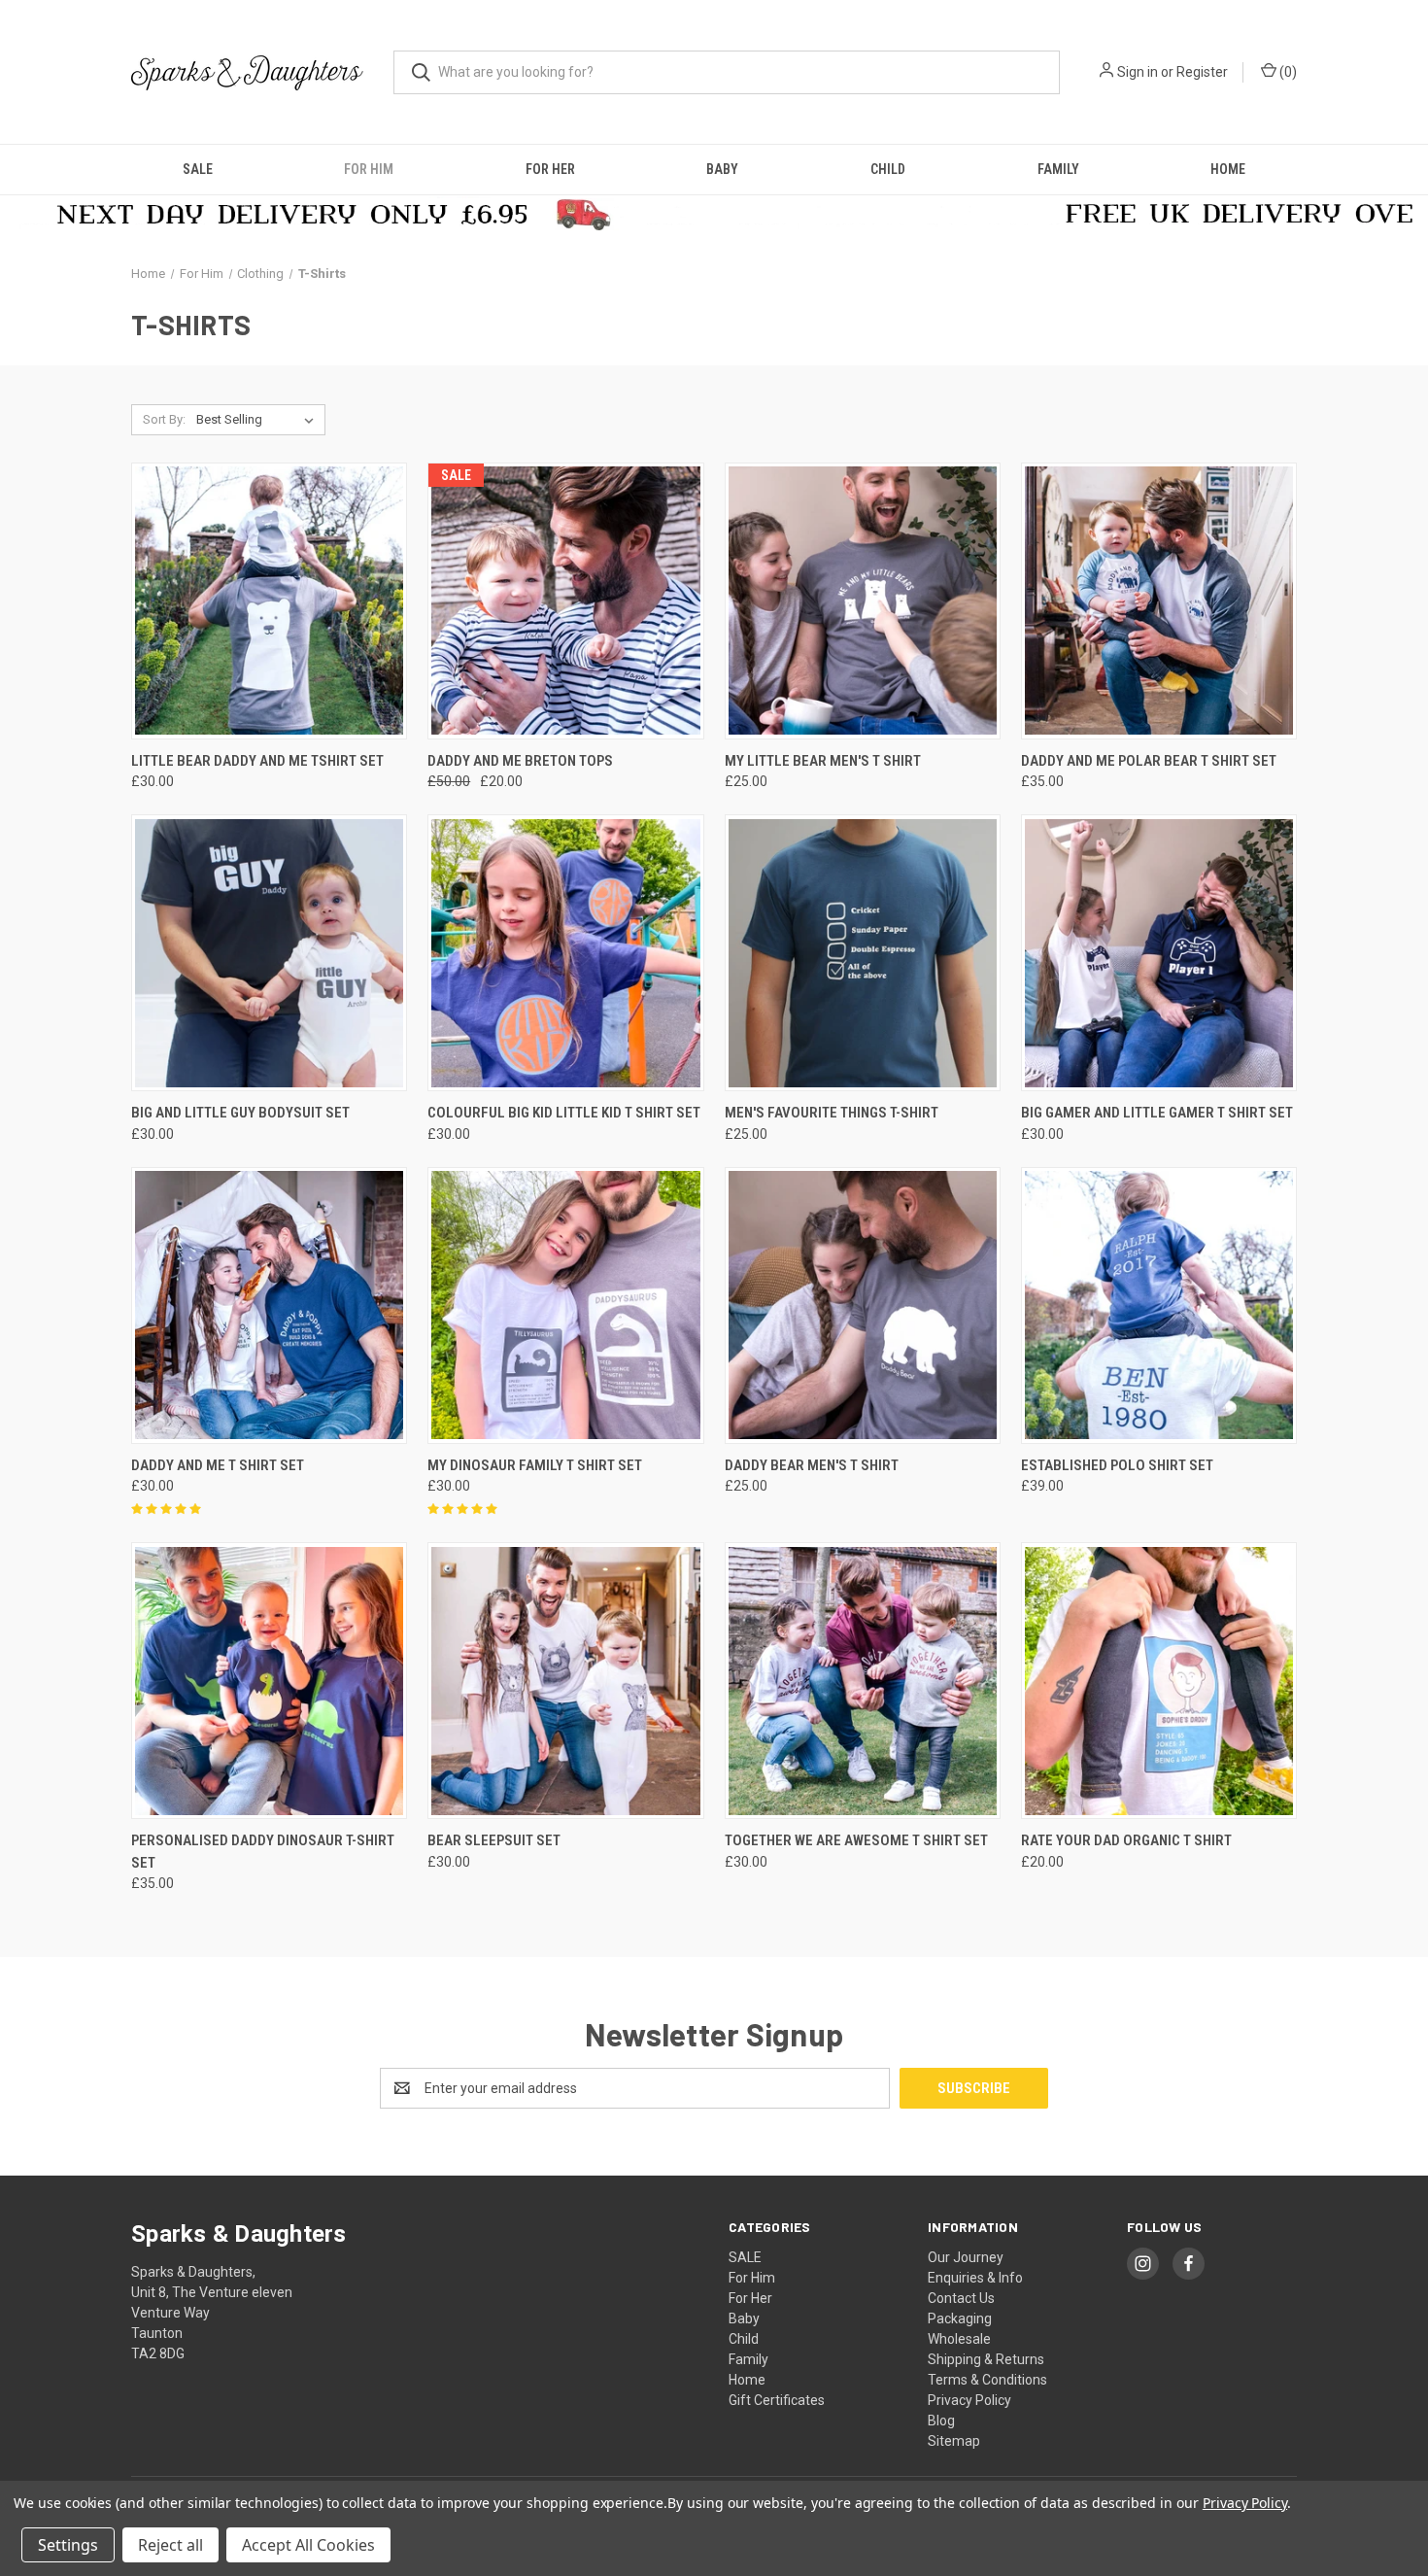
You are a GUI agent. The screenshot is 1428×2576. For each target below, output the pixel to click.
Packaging (960, 2318)
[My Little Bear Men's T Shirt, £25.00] (863, 601)
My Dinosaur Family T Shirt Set (535, 1465)
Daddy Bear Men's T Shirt (812, 1465)
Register (1202, 72)
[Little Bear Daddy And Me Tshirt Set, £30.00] (269, 601)
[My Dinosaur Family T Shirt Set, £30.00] (565, 1305)
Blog (941, 2421)
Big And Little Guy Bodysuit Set (240, 1113)
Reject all (170, 2545)
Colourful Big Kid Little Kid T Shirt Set (564, 1113)
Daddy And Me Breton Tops (520, 761)
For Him (369, 169)
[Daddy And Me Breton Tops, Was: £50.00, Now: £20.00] (565, 601)
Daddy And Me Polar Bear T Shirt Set (1149, 761)
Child (888, 169)
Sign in (1138, 72)
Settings (68, 2545)
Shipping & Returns (986, 2359)
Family (1058, 169)
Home (1228, 169)
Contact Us (961, 2298)
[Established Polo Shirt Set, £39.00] (1159, 1305)
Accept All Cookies (308, 2545)
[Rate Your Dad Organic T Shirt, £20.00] (1159, 1681)
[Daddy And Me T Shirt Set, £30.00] (269, 1305)
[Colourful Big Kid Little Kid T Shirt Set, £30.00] (565, 953)
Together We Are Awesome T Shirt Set (856, 1840)
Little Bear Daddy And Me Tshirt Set (257, 761)
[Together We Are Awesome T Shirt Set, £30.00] (863, 1681)
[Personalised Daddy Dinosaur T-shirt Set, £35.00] (269, 1681)
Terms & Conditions (987, 2380)
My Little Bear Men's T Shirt (823, 761)
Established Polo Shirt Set (1117, 1465)
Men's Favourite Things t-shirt (832, 1113)
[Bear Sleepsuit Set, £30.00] (565, 1681)
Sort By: (164, 419)
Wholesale (959, 2339)
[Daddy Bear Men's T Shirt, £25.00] (863, 1305)
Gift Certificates (777, 2400)
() (1287, 72)
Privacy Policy (969, 2400)
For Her (550, 169)
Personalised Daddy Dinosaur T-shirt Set (263, 1852)
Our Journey (966, 2257)
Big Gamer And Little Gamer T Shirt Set (1157, 1113)
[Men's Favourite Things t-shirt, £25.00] (863, 953)
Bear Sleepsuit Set (494, 1840)
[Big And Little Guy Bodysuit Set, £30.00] (269, 953)
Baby (722, 169)
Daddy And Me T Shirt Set (218, 1465)
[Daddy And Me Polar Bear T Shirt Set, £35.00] (1159, 601)
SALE (198, 169)
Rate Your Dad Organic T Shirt (1126, 1840)
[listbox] (259, 420)
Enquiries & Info (975, 2278)
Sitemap (954, 2441)
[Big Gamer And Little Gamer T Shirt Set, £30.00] (1159, 953)
